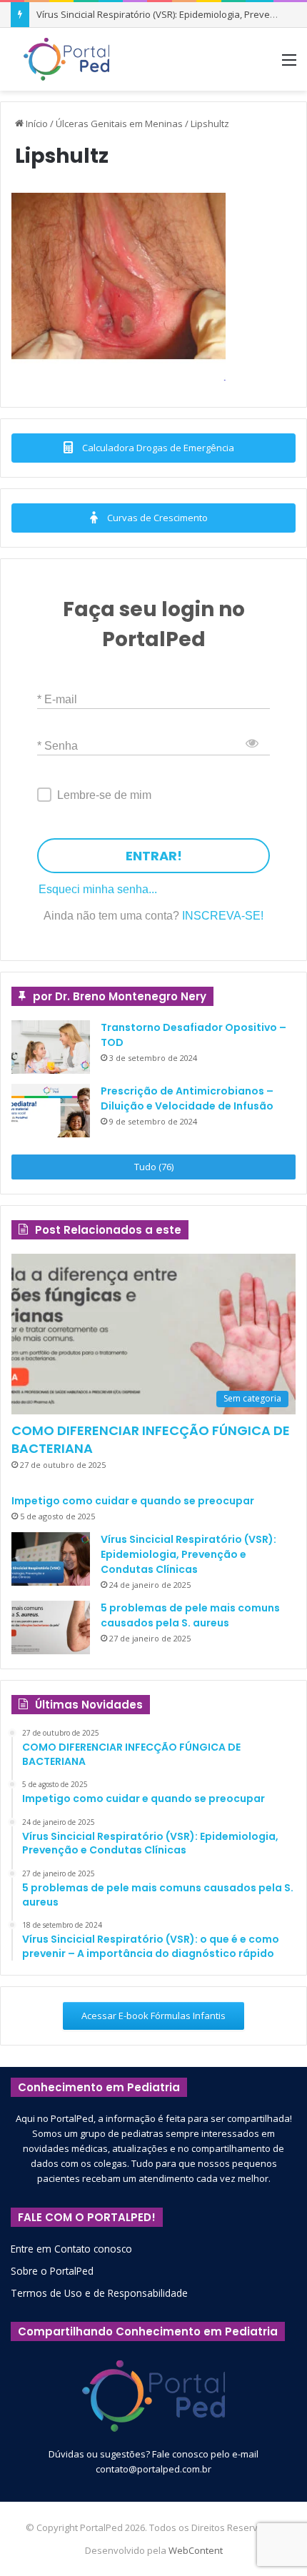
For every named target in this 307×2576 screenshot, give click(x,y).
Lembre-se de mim (104, 795)
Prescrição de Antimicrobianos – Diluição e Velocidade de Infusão (187, 1098)
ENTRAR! (154, 856)
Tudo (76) (154, 1167)
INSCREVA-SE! (223, 916)
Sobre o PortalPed (52, 2271)
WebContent (196, 2550)
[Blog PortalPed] (66, 59)
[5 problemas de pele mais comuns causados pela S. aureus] (51, 1627)
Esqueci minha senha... (98, 889)
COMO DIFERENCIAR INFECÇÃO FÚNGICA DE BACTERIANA (151, 1439)
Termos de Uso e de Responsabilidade (99, 2293)
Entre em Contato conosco (71, 2249)
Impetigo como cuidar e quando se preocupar (133, 1501)
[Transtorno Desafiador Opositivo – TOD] (51, 1047)
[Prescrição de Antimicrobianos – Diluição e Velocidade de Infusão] (51, 1111)
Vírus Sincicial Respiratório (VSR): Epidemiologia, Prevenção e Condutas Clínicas (188, 1554)
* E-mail (57, 699)
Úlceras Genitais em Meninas (119, 124)
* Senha (57, 746)
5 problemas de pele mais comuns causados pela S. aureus (190, 1615)
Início (36, 124)
